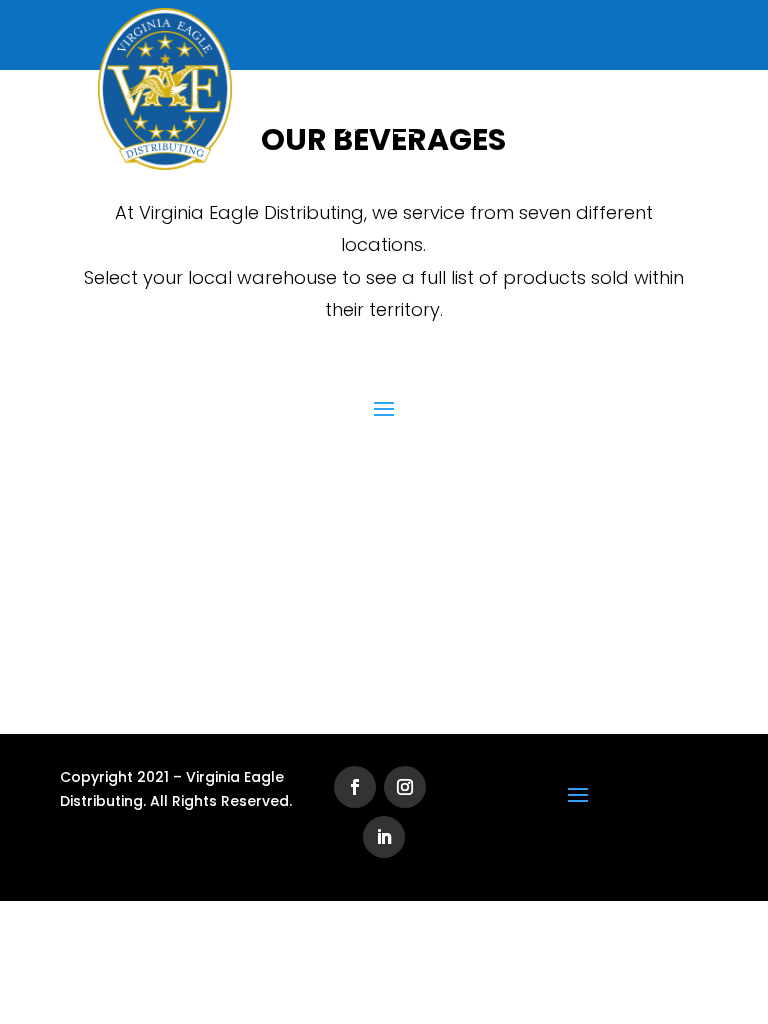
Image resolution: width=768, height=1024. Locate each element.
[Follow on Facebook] (355, 787)
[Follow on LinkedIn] (384, 837)
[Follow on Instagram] (405, 787)
